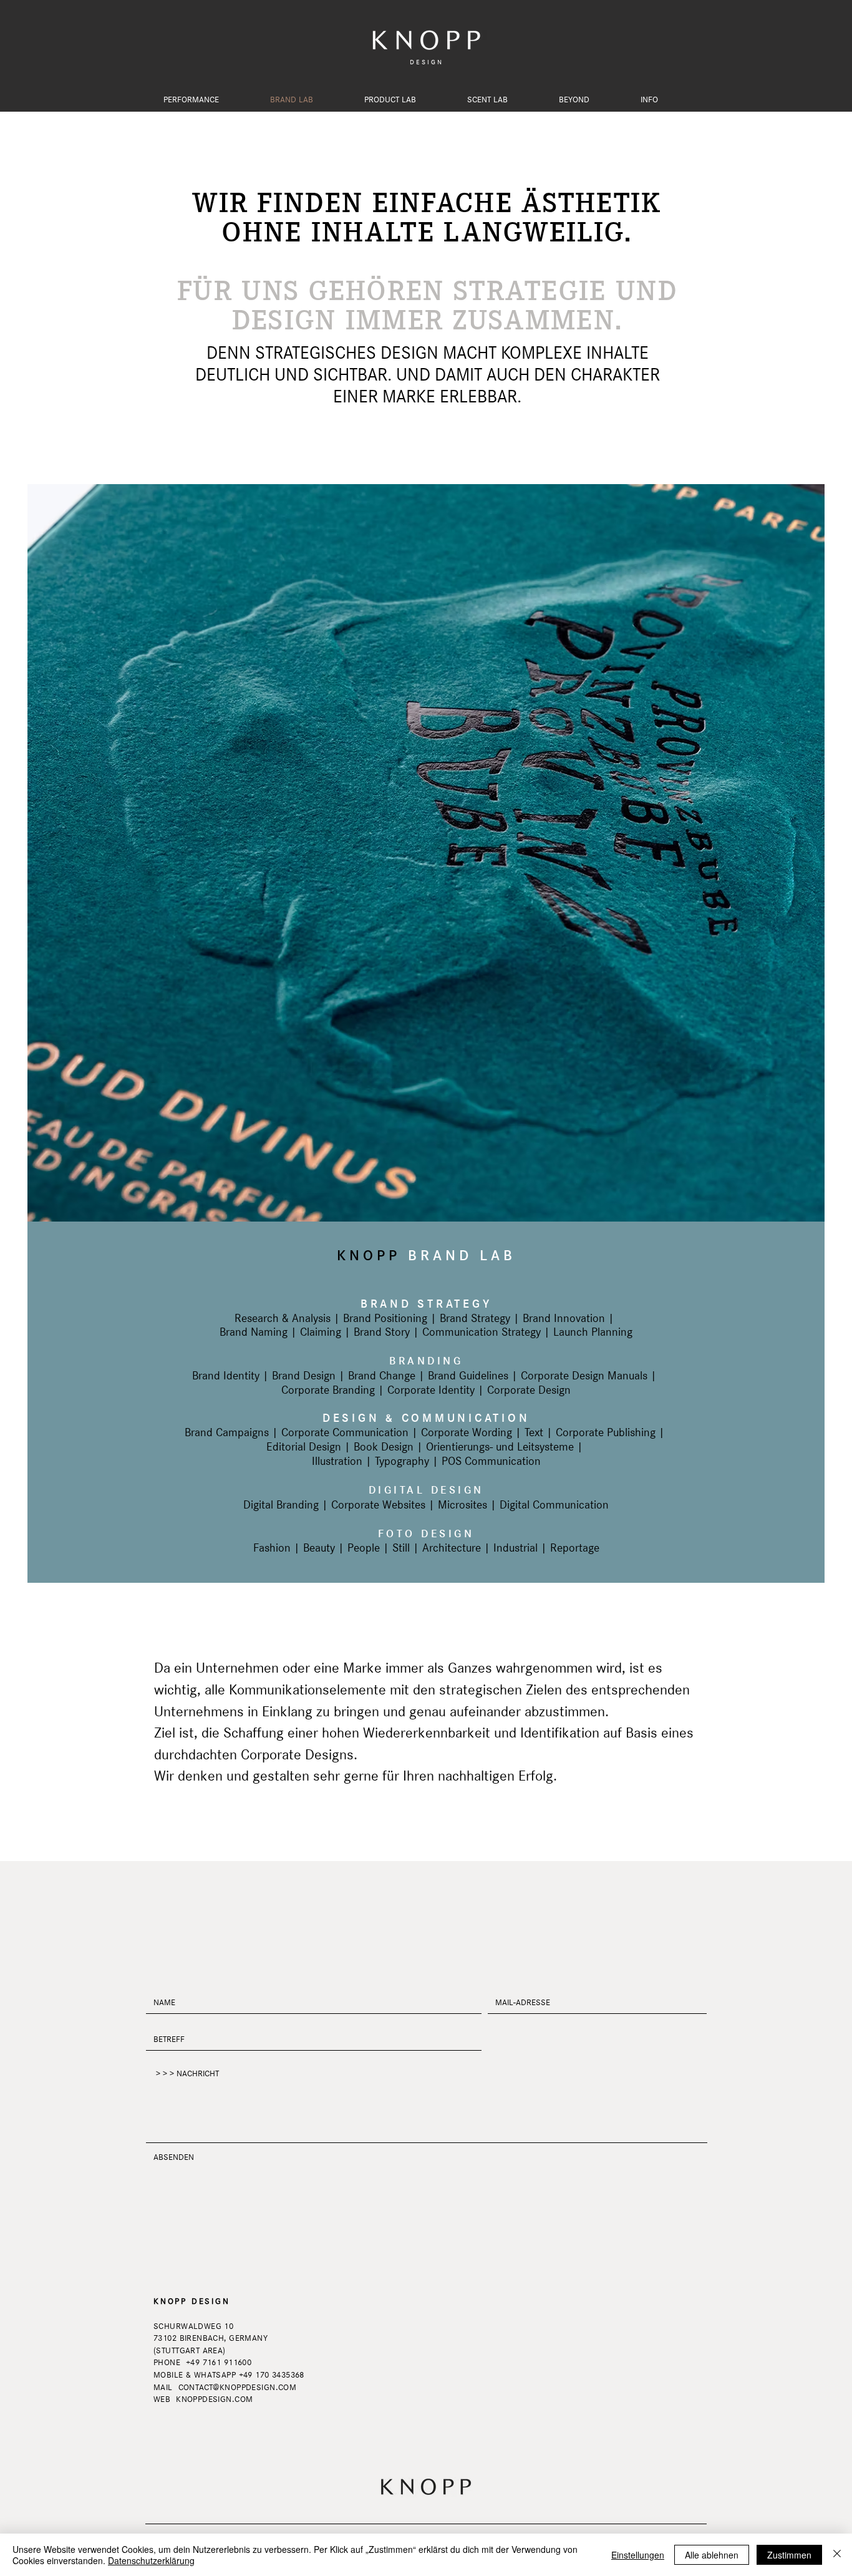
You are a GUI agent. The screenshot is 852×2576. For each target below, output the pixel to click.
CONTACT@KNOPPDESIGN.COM (238, 2387)
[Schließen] (837, 2555)
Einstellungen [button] (638, 2555)
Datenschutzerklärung (151, 2560)
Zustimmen (789, 2555)
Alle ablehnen (712, 2555)
